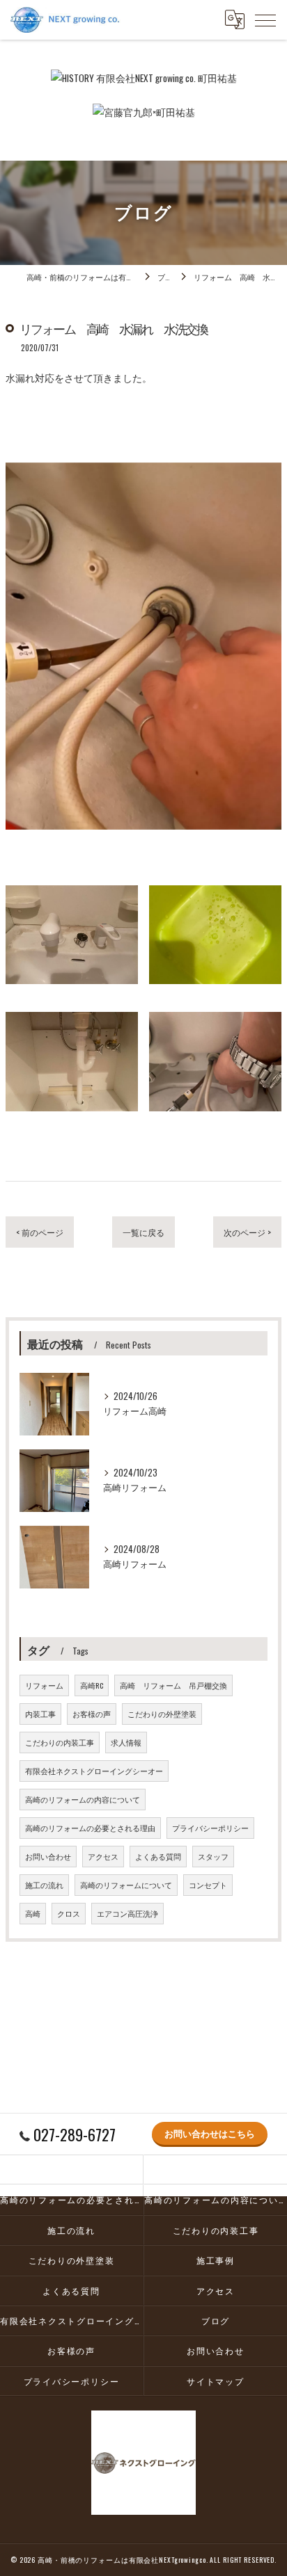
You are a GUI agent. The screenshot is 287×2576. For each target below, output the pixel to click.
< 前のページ (40, 1232)
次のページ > (247, 1232)
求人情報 (126, 1742)
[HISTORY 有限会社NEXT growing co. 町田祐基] (144, 78)
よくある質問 (158, 1856)
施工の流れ (44, 1885)
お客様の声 (92, 1714)
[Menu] (265, 19)
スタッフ (213, 1856)
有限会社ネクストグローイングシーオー (94, 1771)
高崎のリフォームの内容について (83, 1799)
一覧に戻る (143, 1232)
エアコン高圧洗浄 (127, 1913)
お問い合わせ (48, 1856)
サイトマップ (216, 2381)
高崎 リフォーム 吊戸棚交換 (173, 1685)
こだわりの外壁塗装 (162, 1714)
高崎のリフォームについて (126, 1885)
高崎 (33, 1913)
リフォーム (44, 1685)
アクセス (103, 1856)
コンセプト (208, 1885)
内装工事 (40, 1714)
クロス (69, 1913)
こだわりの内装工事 (60, 1742)
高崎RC (92, 1685)
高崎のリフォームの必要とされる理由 (90, 1828)
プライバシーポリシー (210, 1828)
